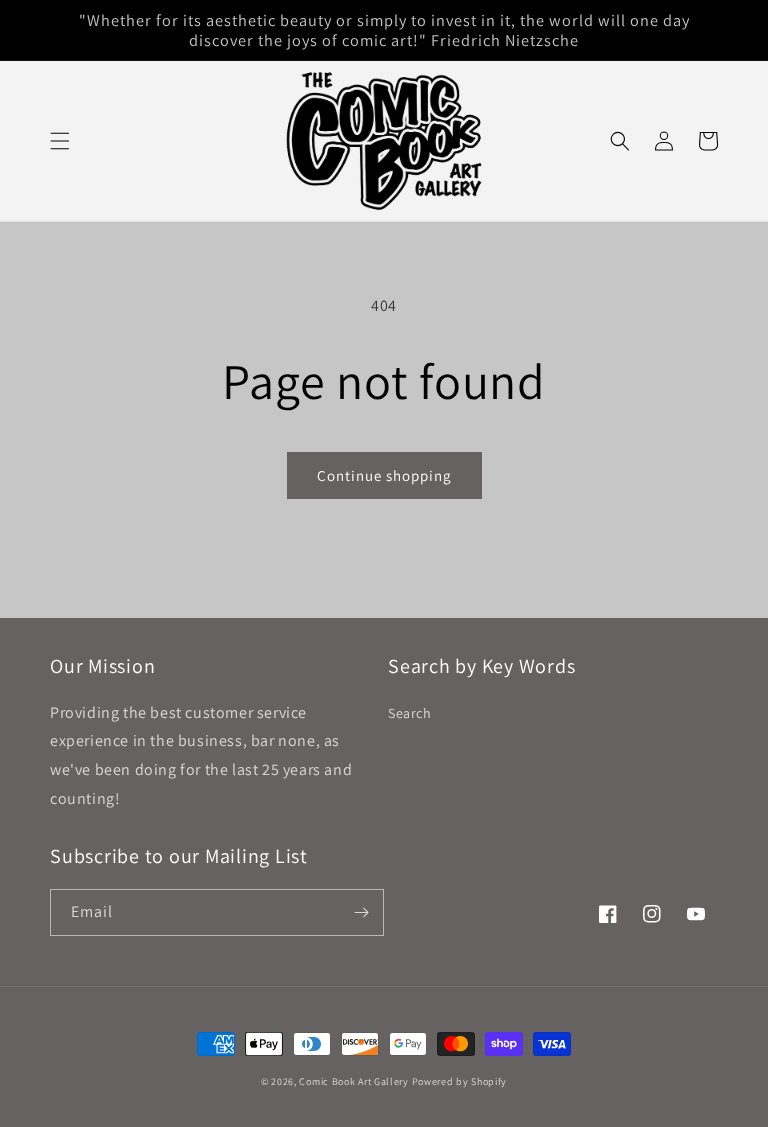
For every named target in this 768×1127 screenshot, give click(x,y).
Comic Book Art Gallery (353, 1081)
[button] (60, 141)
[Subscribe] (361, 912)
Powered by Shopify (460, 1081)
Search (410, 713)
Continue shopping (384, 475)
